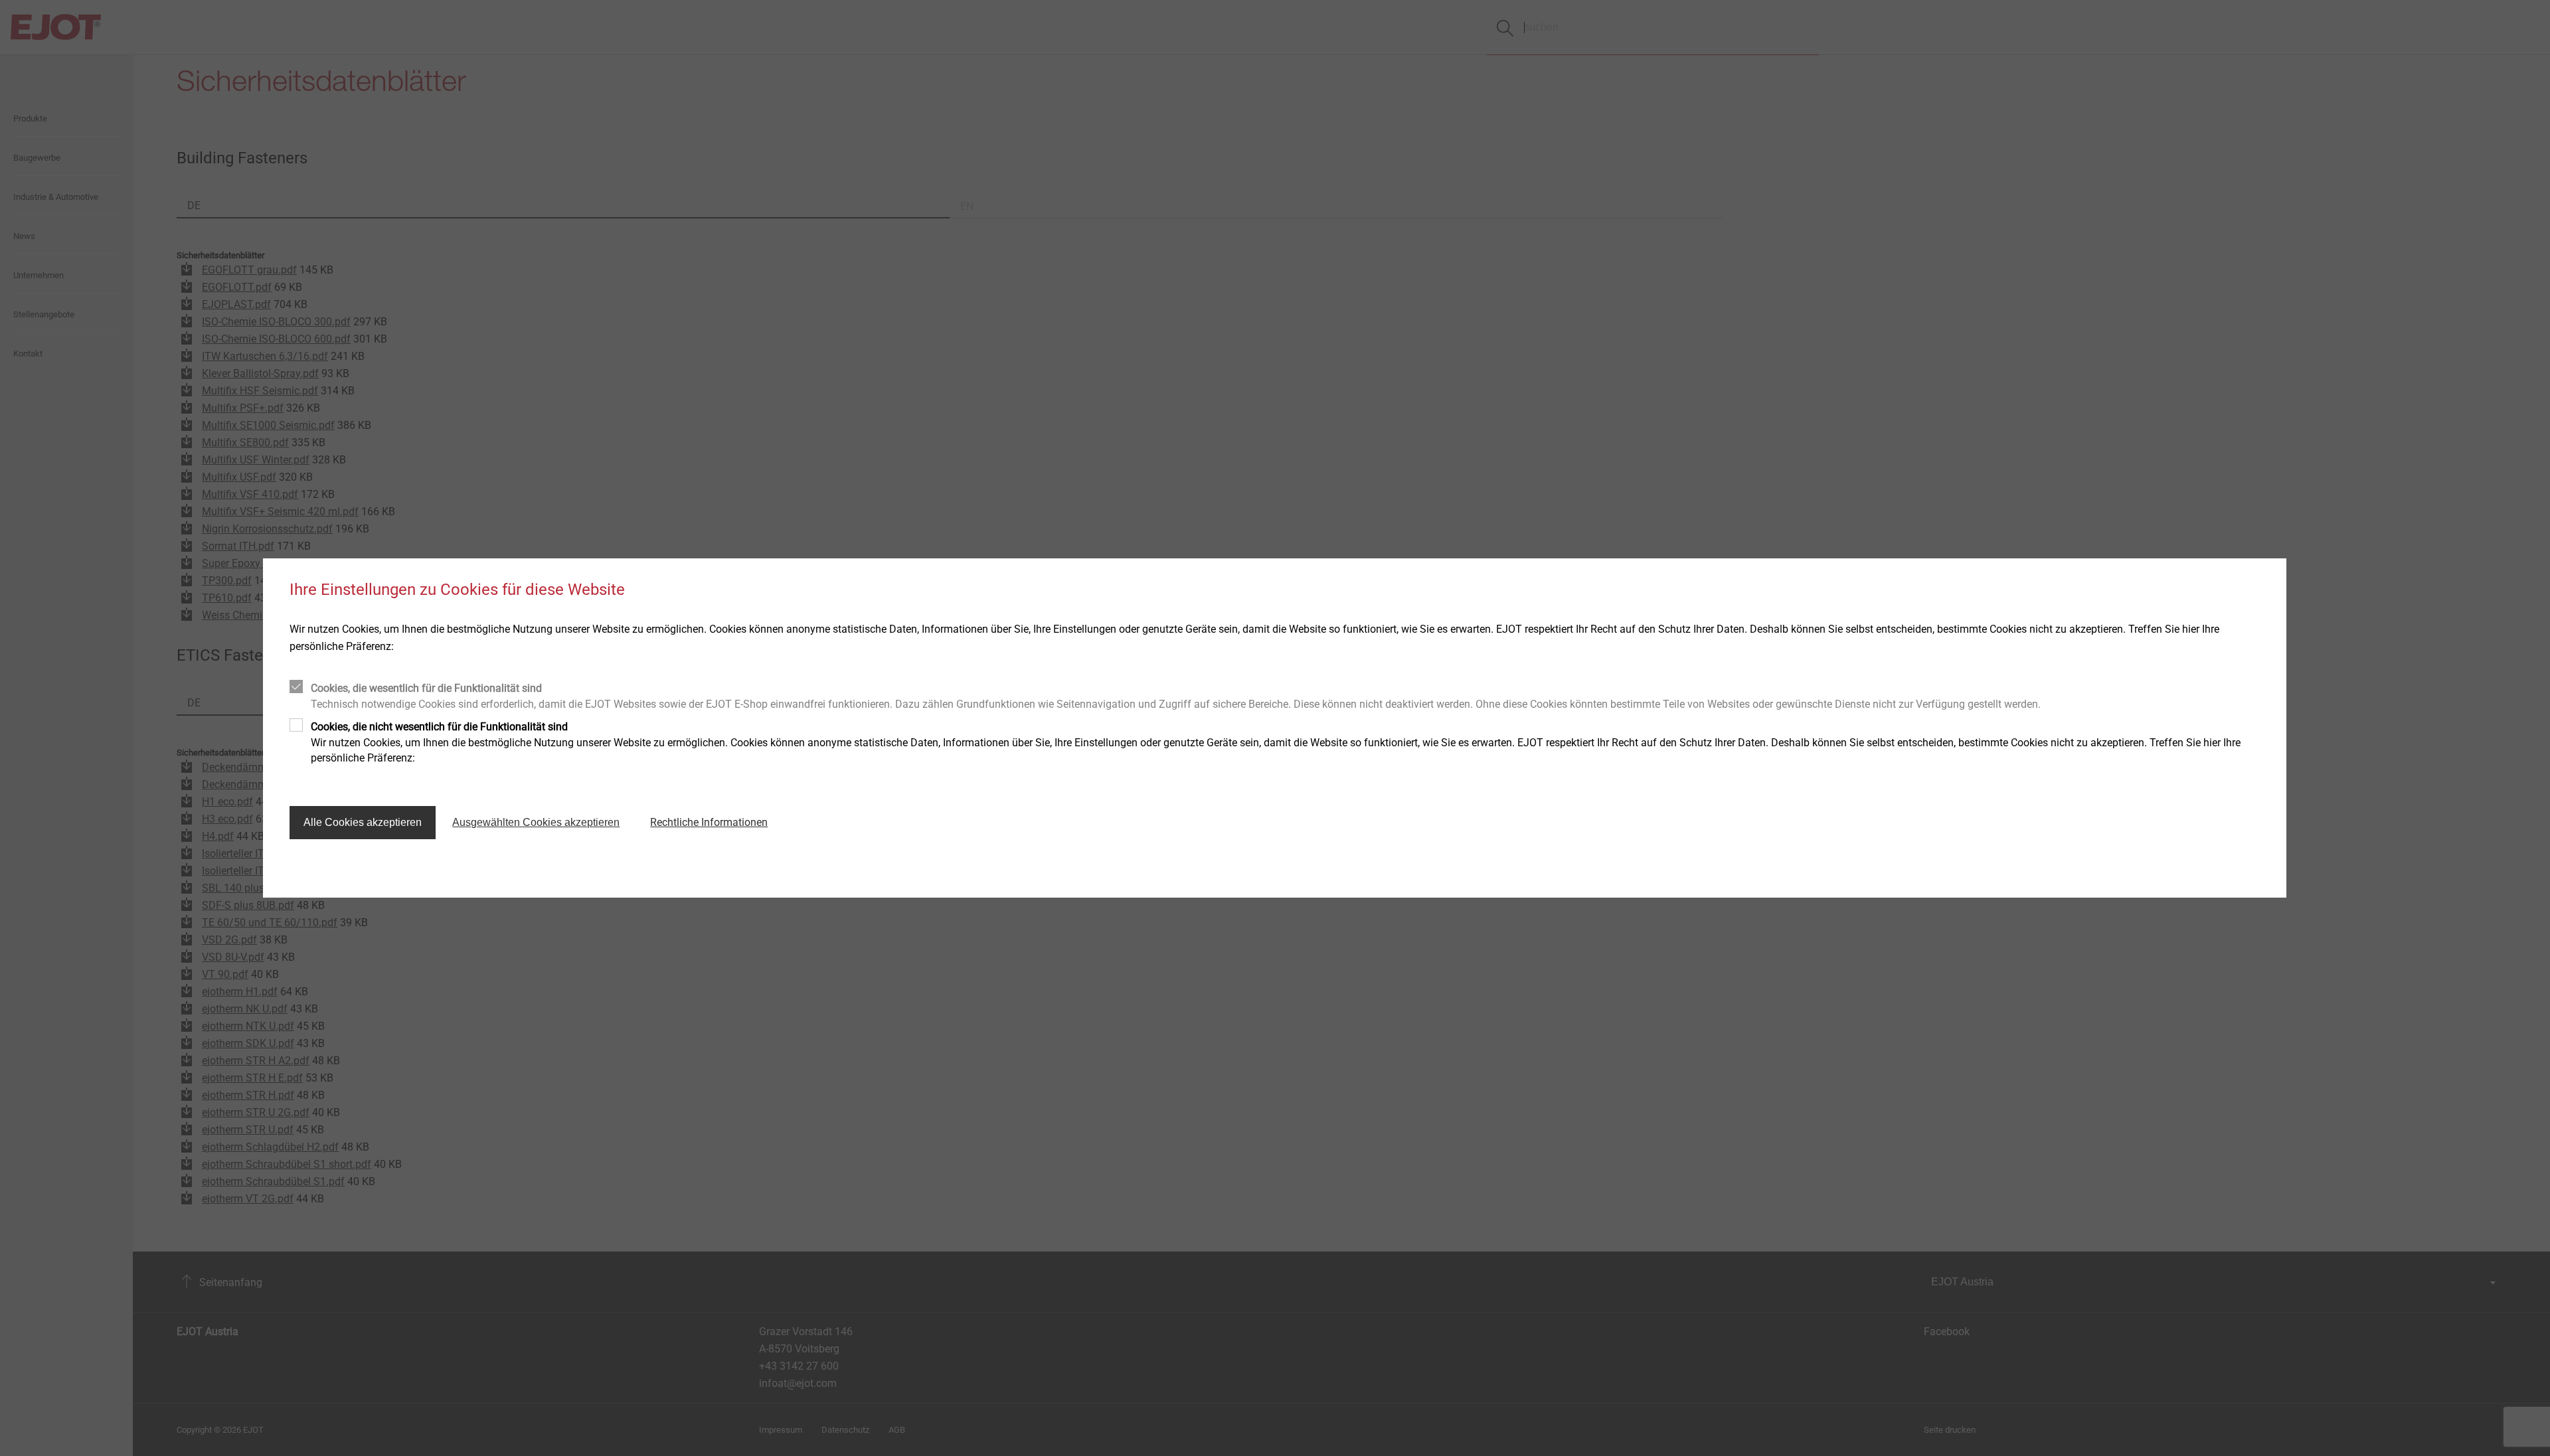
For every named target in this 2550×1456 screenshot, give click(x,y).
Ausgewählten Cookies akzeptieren (536, 822)
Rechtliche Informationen (709, 822)
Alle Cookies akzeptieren (363, 822)
